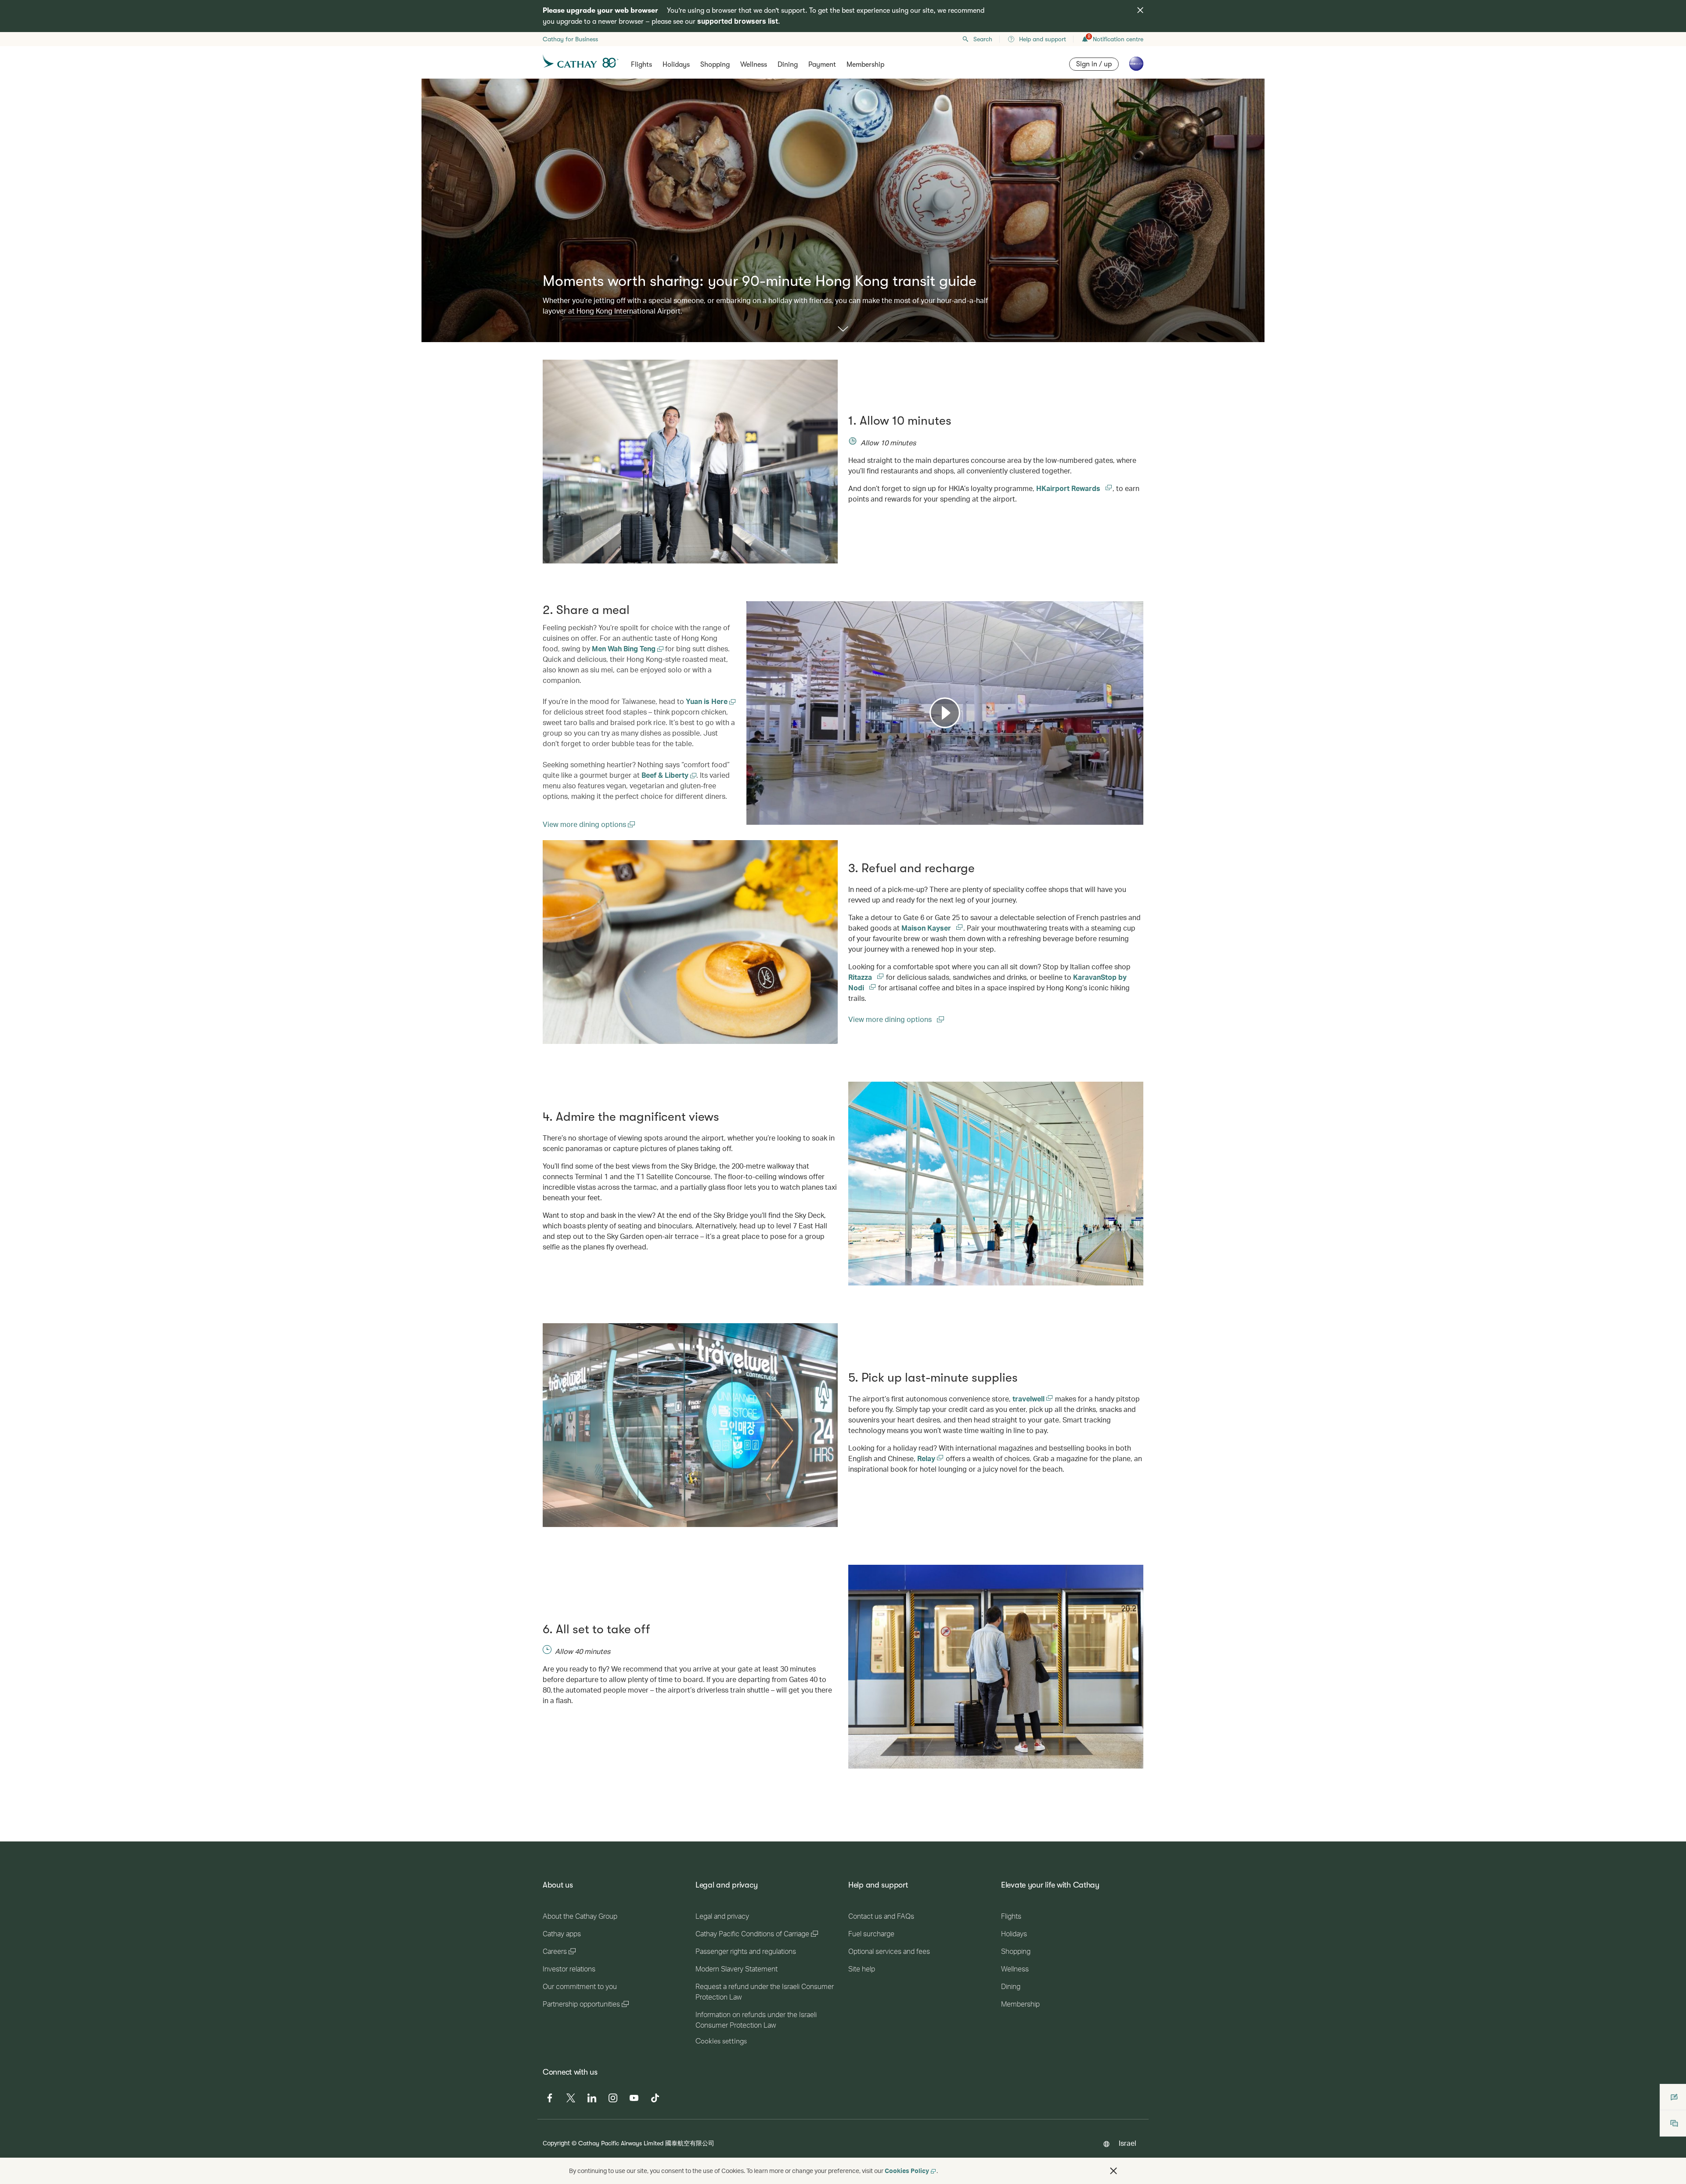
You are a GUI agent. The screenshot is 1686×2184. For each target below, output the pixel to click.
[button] (1113, 2171)
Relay (927, 1458)
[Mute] (764, 817)
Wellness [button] (754, 65)
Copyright (556, 2143)
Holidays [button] (676, 65)
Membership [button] (865, 65)
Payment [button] (822, 65)
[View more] (843, 330)
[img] (1140, 10)
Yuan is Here (708, 701)
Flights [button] (641, 65)
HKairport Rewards (1069, 488)
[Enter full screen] (1136, 817)
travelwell (1029, 1399)
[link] (690, 942)
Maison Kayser (927, 928)
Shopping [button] (715, 65)
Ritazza (861, 977)
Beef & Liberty (666, 775)
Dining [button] (788, 65)
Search (983, 39)
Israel (1128, 2143)
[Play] (945, 713)
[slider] (751, 807)
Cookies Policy (907, 2171)
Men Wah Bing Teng (625, 648)
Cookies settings (721, 2041)
